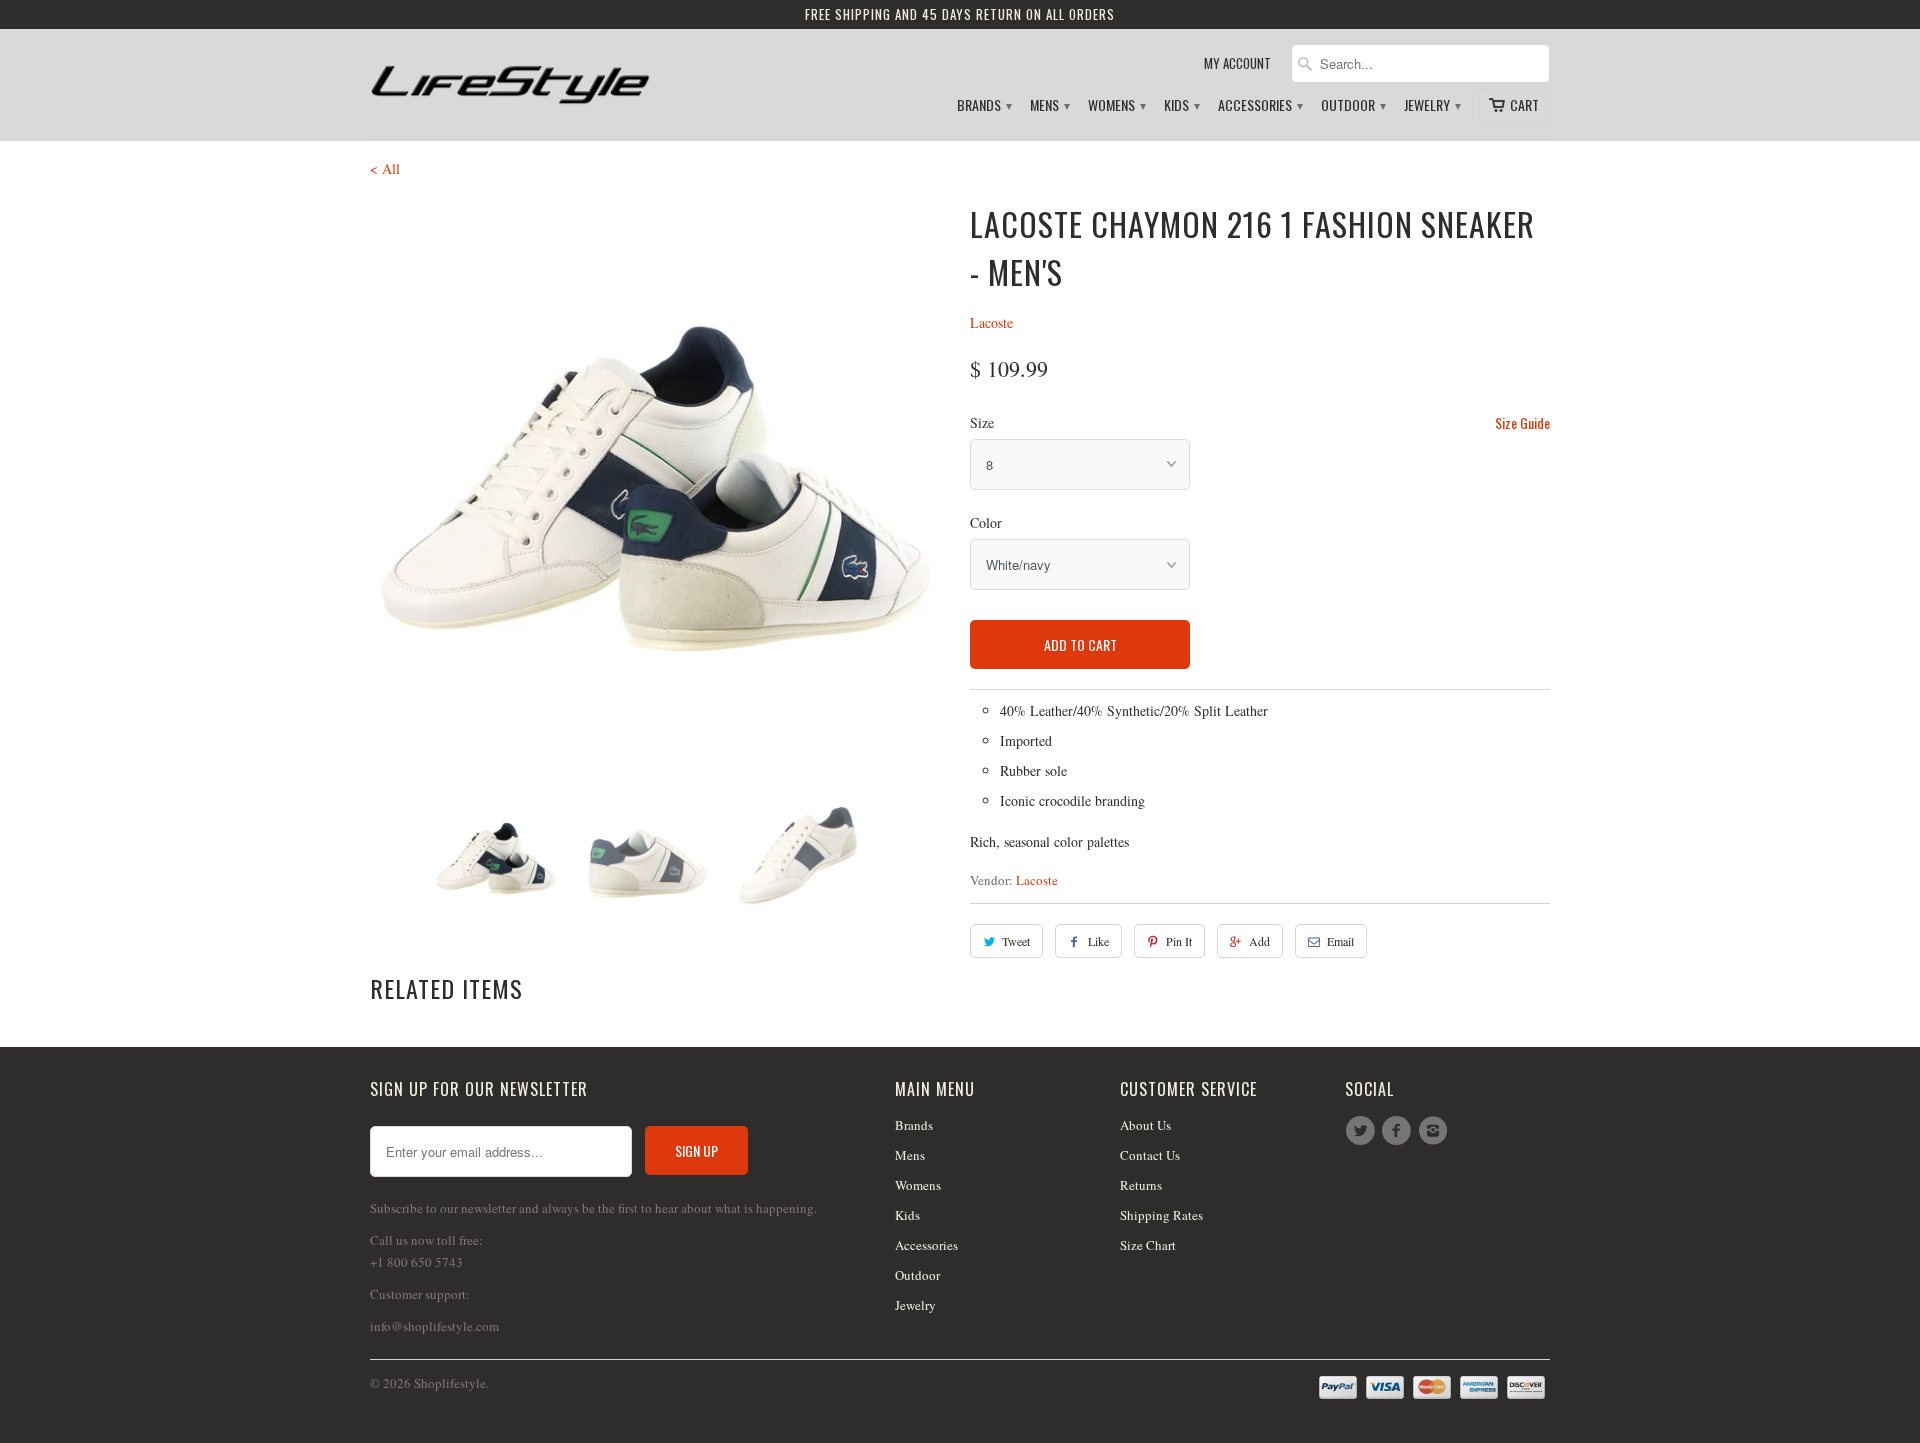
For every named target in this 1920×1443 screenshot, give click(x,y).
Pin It (1179, 941)
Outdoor (1352, 105)
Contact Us (1150, 1155)
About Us (1145, 1125)
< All (385, 168)
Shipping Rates (1161, 1215)
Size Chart (1148, 1245)
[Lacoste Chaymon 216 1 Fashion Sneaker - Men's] (660, 490)
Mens (1049, 105)
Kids (1181, 105)
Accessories (1259, 105)
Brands (983, 105)
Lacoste (991, 322)
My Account (1237, 63)
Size (982, 422)
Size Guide (1522, 422)
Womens (1116, 105)
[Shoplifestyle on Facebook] (1399, 1131)
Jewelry (1431, 105)
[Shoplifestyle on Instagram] (1436, 1131)
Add (1259, 941)
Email (1340, 941)
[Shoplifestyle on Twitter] (1363, 1131)
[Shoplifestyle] (510, 76)
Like (1098, 941)
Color (986, 522)
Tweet (1016, 941)
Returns (1141, 1185)
